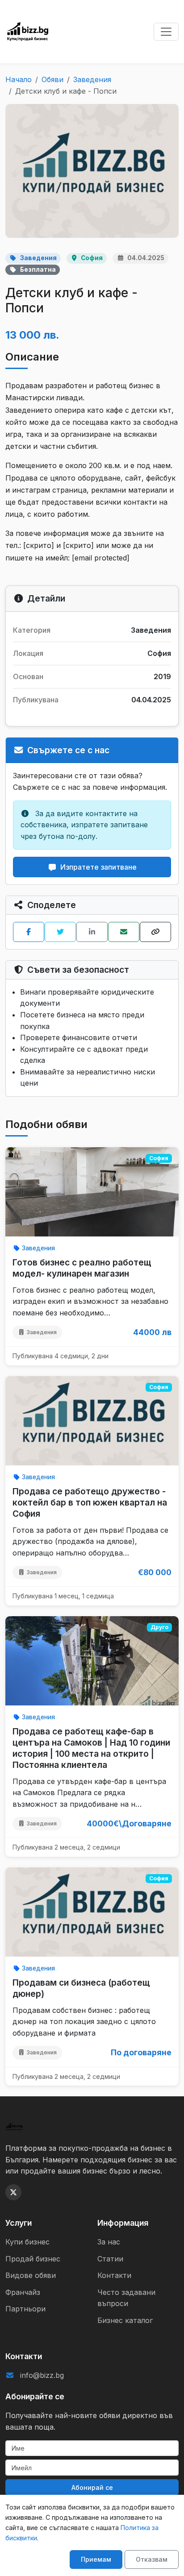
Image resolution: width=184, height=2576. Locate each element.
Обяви (52, 79)
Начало (19, 79)
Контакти (114, 2275)
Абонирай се (92, 2487)
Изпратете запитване (98, 867)
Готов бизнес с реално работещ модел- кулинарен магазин (82, 1268)
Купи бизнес (27, 2242)
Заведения (92, 79)
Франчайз (23, 2292)
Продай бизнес (33, 2259)
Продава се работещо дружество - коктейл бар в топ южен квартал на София (90, 1502)
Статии (110, 2259)
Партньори (25, 2309)
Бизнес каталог (125, 2320)
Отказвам (152, 2559)
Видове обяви (31, 2275)
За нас (109, 2242)
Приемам (96, 2559)
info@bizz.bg (42, 2375)
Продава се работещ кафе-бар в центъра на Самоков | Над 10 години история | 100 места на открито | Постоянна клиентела (91, 1748)
